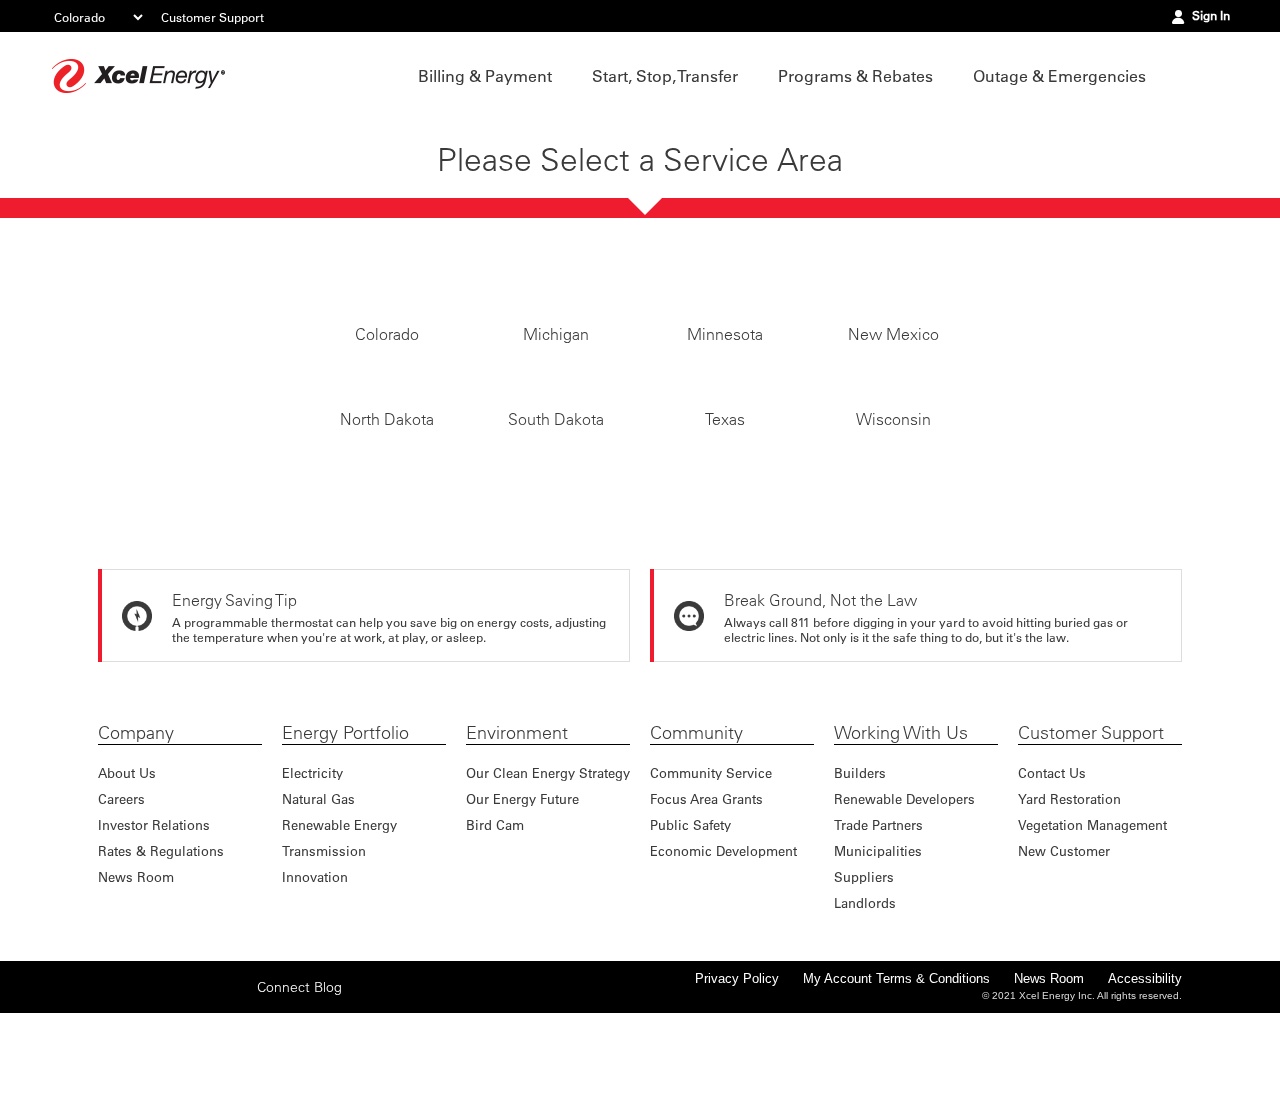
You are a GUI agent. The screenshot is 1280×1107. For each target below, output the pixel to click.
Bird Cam (495, 918)
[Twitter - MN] (143, 1080)
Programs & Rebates (855, 76)
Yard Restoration (1069, 892)
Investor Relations (154, 918)
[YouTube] (236, 1080)
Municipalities (878, 944)
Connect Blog (299, 1081)
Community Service (711, 866)
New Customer (1064, 944)
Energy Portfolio (345, 827)
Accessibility (1145, 1072)
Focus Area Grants (706, 892)
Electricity (312, 866)
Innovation (315, 970)
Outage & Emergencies (1059, 76)
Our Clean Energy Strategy (548, 866)
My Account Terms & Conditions (896, 1072)
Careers (121, 892)
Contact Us (1052, 866)
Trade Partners (878, 918)
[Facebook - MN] (112, 1080)
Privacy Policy (737, 1072)
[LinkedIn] (205, 1080)
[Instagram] (174, 1080)
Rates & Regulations (161, 944)
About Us (127, 866)
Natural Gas (318, 892)
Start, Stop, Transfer (665, 76)
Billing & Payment (485, 76)
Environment (517, 827)
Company (136, 827)
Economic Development (723, 944)
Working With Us (901, 827)
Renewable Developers (904, 892)
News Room (136, 970)
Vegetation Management (1092, 918)
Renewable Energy (339, 918)
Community (696, 827)
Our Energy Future (522, 892)
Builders (860, 866)
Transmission (324, 944)
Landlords (865, 996)
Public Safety (690, 918)
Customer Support (212, 17)
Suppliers (864, 970)
